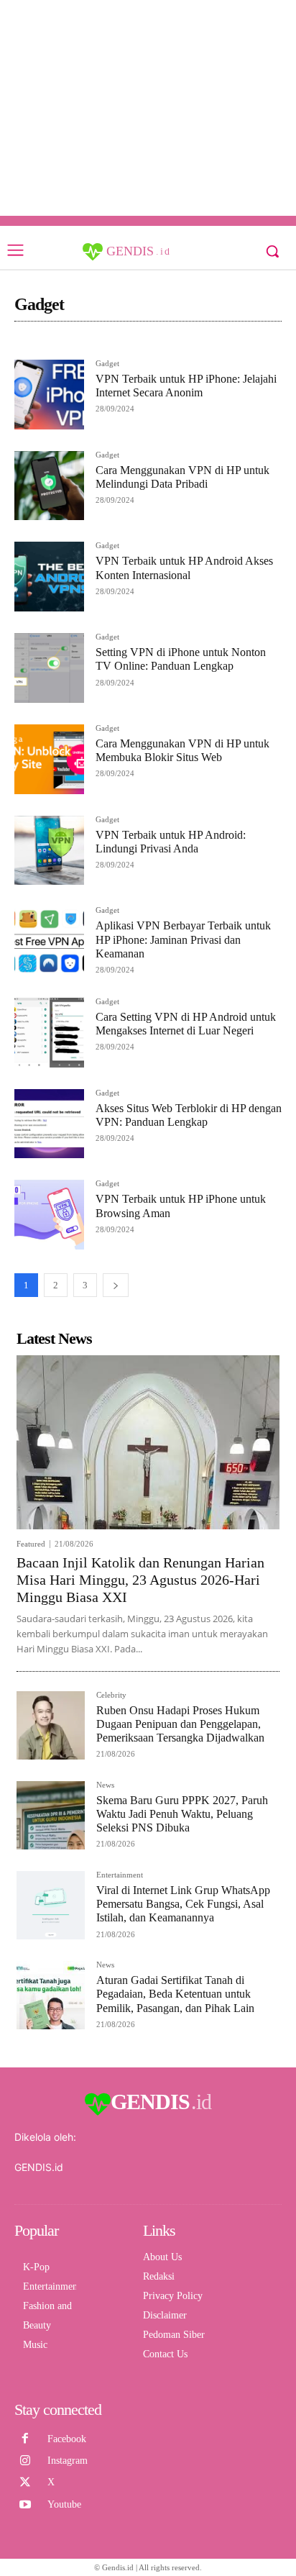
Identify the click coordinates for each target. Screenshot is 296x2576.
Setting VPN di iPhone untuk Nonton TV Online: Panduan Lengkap (181, 659)
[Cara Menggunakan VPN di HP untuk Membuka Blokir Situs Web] (49, 759)
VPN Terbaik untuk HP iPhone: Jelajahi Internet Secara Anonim (186, 386)
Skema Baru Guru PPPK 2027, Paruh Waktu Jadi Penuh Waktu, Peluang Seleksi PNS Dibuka (182, 1814)
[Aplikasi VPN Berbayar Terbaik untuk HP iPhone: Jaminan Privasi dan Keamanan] (49, 941)
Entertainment (120, 1875)
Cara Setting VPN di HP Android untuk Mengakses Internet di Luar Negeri (186, 1024)
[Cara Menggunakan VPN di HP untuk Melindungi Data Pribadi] (49, 486)
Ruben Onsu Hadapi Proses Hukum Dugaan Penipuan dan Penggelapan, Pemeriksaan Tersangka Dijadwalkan (180, 1724)
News (105, 1785)
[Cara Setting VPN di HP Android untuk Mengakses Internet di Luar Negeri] (49, 1033)
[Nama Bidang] (47, 344)
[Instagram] (25, 2461)
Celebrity (111, 1695)
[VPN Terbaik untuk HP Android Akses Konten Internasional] (49, 577)
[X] (25, 2482)
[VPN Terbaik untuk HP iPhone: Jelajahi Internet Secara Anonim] (49, 395)
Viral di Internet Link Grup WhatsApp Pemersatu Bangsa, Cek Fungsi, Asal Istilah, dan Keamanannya (183, 1904)
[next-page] (116, 1285)
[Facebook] (25, 2439)
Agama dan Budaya (165, 344)
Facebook (67, 2439)
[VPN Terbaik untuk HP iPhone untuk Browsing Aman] (49, 1215)
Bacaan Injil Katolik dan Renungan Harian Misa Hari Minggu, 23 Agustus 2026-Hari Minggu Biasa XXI (140, 1580)
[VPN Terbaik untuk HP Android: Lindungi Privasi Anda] (49, 851)
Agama (102, 344)
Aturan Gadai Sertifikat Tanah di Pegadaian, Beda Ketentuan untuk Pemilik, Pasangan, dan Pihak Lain (175, 1994)
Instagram (68, 2461)
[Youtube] (25, 2505)
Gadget (107, 364)
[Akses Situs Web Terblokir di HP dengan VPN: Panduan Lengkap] (49, 1124)
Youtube (64, 2504)
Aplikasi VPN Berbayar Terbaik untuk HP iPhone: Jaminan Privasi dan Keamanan (183, 939)
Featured (31, 1544)
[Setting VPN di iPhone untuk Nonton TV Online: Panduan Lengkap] (49, 668)
